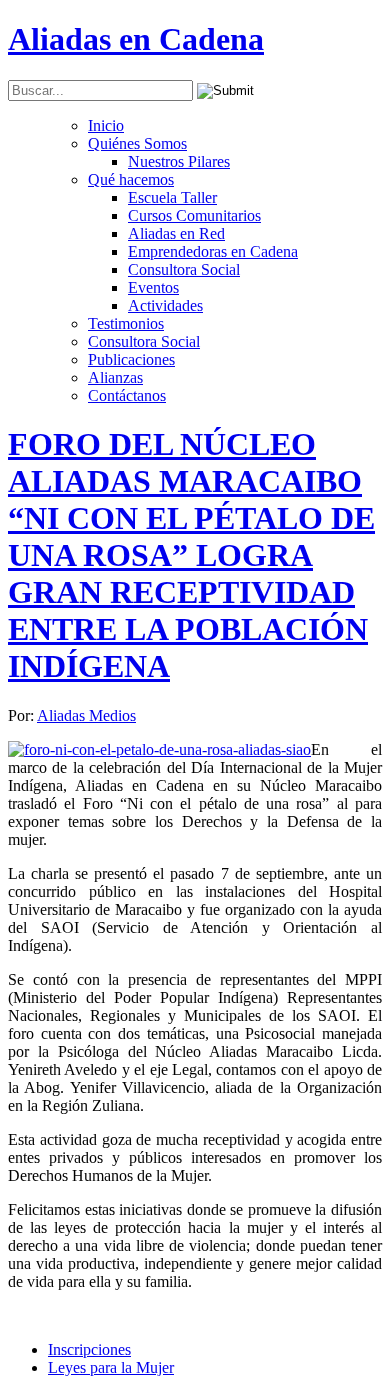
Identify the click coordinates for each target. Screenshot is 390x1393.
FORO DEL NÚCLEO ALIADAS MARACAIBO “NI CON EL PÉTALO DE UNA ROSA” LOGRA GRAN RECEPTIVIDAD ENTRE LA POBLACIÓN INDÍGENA (191, 555)
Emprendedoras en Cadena (213, 251)
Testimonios (126, 323)
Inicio (106, 125)
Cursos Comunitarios (194, 215)
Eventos (153, 287)
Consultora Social (184, 269)
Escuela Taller (172, 197)
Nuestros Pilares (179, 161)
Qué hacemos (131, 179)
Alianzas (115, 377)
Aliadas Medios (86, 715)
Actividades (165, 305)
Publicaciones (131, 359)
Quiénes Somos (137, 143)
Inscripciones (89, 1349)
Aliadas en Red (176, 233)
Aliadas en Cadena (136, 39)
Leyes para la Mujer (111, 1367)
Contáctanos (127, 395)
